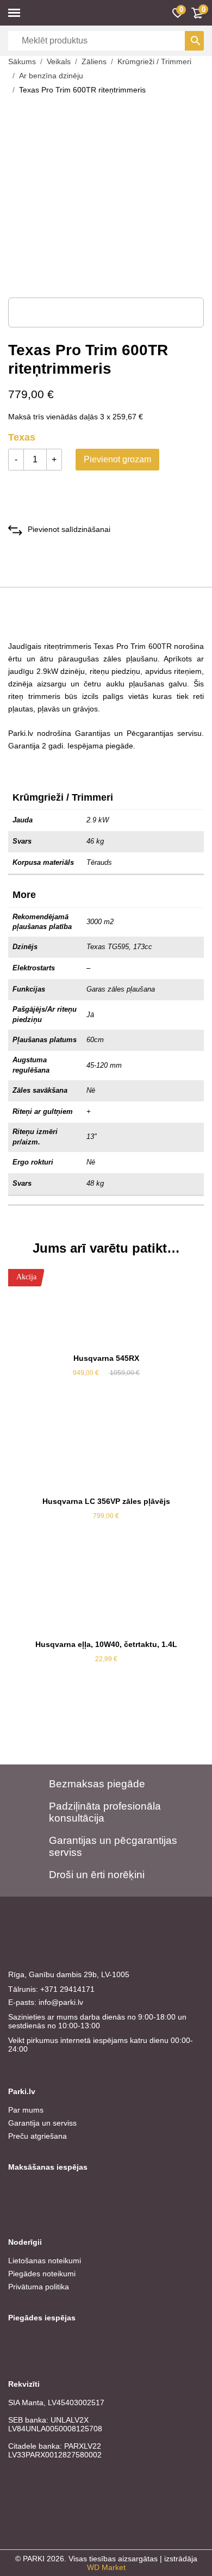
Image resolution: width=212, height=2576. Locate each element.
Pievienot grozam (117, 459)
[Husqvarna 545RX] (106, 1308)
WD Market (106, 2567)
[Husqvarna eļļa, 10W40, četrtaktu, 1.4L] (106, 1594)
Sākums (22, 61)
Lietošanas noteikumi (45, 2261)
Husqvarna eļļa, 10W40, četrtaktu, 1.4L (106, 1644)
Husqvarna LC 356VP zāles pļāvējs (106, 1501)
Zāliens (94, 61)
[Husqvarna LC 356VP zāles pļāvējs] (106, 1451)
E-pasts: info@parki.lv (46, 2002)
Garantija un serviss (42, 2123)
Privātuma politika (39, 2287)
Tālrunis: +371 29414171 (51, 1989)
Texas (22, 437)
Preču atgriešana (38, 2136)
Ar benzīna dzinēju (51, 76)
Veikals (59, 61)
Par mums (26, 2110)
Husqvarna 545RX (106, 1358)
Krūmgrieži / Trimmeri (154, 61)
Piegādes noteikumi (42, 2274)
